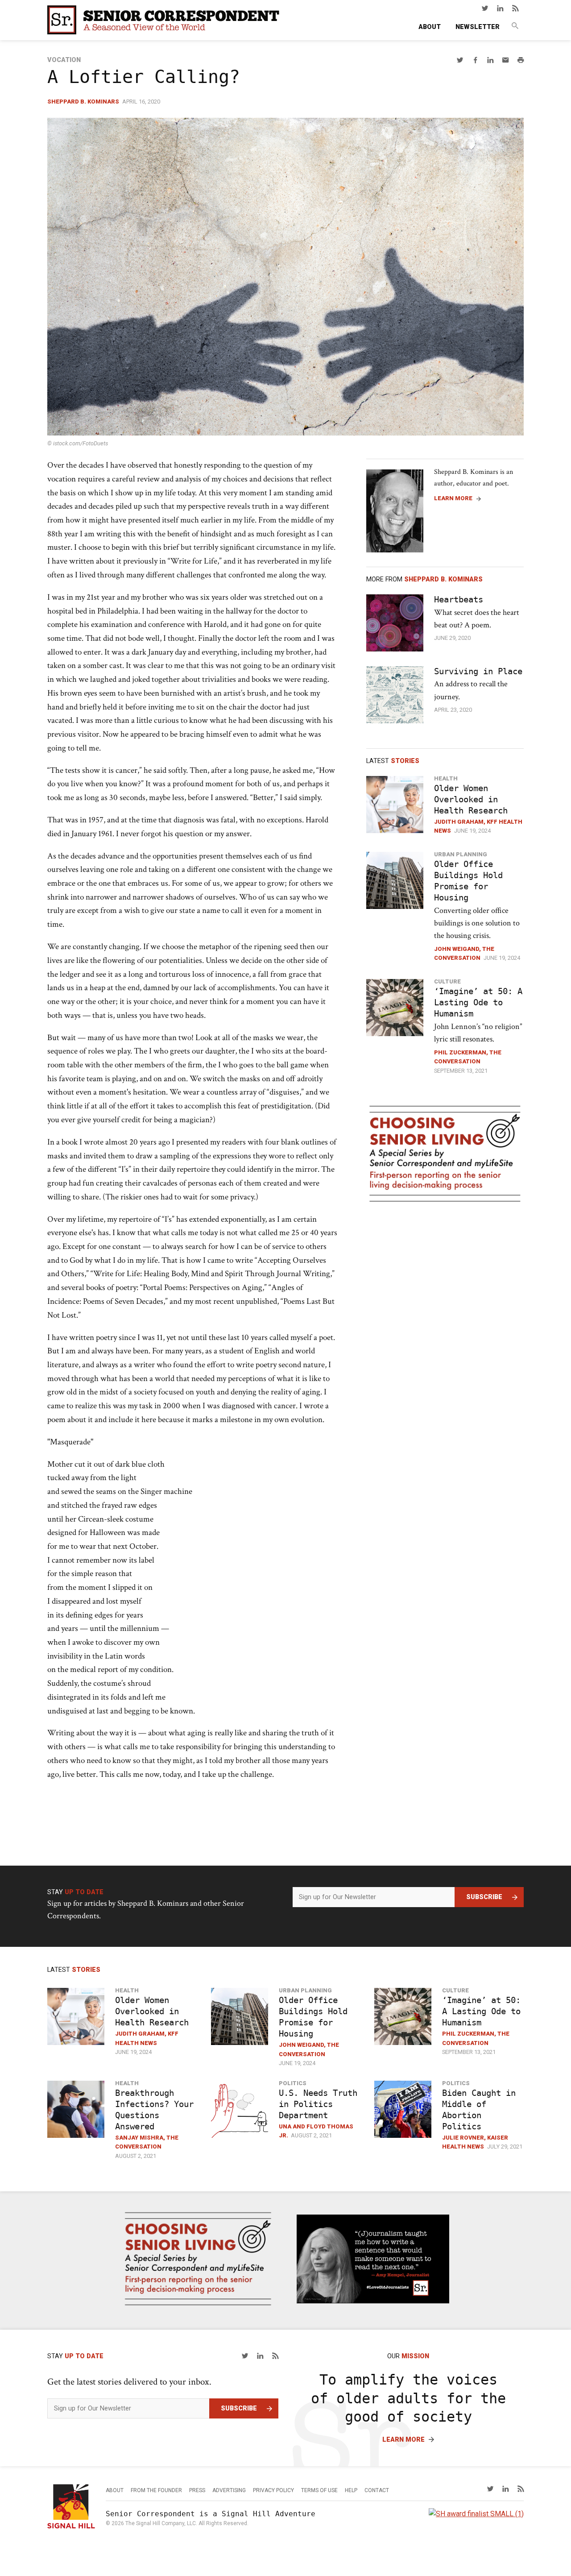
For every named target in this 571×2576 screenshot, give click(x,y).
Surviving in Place (478, 671)
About (430, 27)
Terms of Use (319, 2490)
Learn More (453, 498)
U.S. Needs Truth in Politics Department (318, 2104)
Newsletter (478, 27)
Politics (293, 2083)
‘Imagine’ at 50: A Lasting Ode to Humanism (478, 1002)
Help (351, 2490)
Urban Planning (461, 854)
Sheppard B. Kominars (83, 102)
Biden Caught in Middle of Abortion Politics (479, 2110)
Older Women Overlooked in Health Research (471, 799)
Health (446, 778)
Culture (447, 981)
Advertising (229, 2490)
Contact (377, 2490)
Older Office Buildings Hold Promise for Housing (468, 881)
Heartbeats (459, 599)
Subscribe (484, 1897)
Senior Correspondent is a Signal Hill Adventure (211, 2514)
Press (197, 2490)
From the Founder (156, 2490)
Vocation (64, 60)
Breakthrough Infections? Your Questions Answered (154, 2110)
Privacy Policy (273, 2490)
